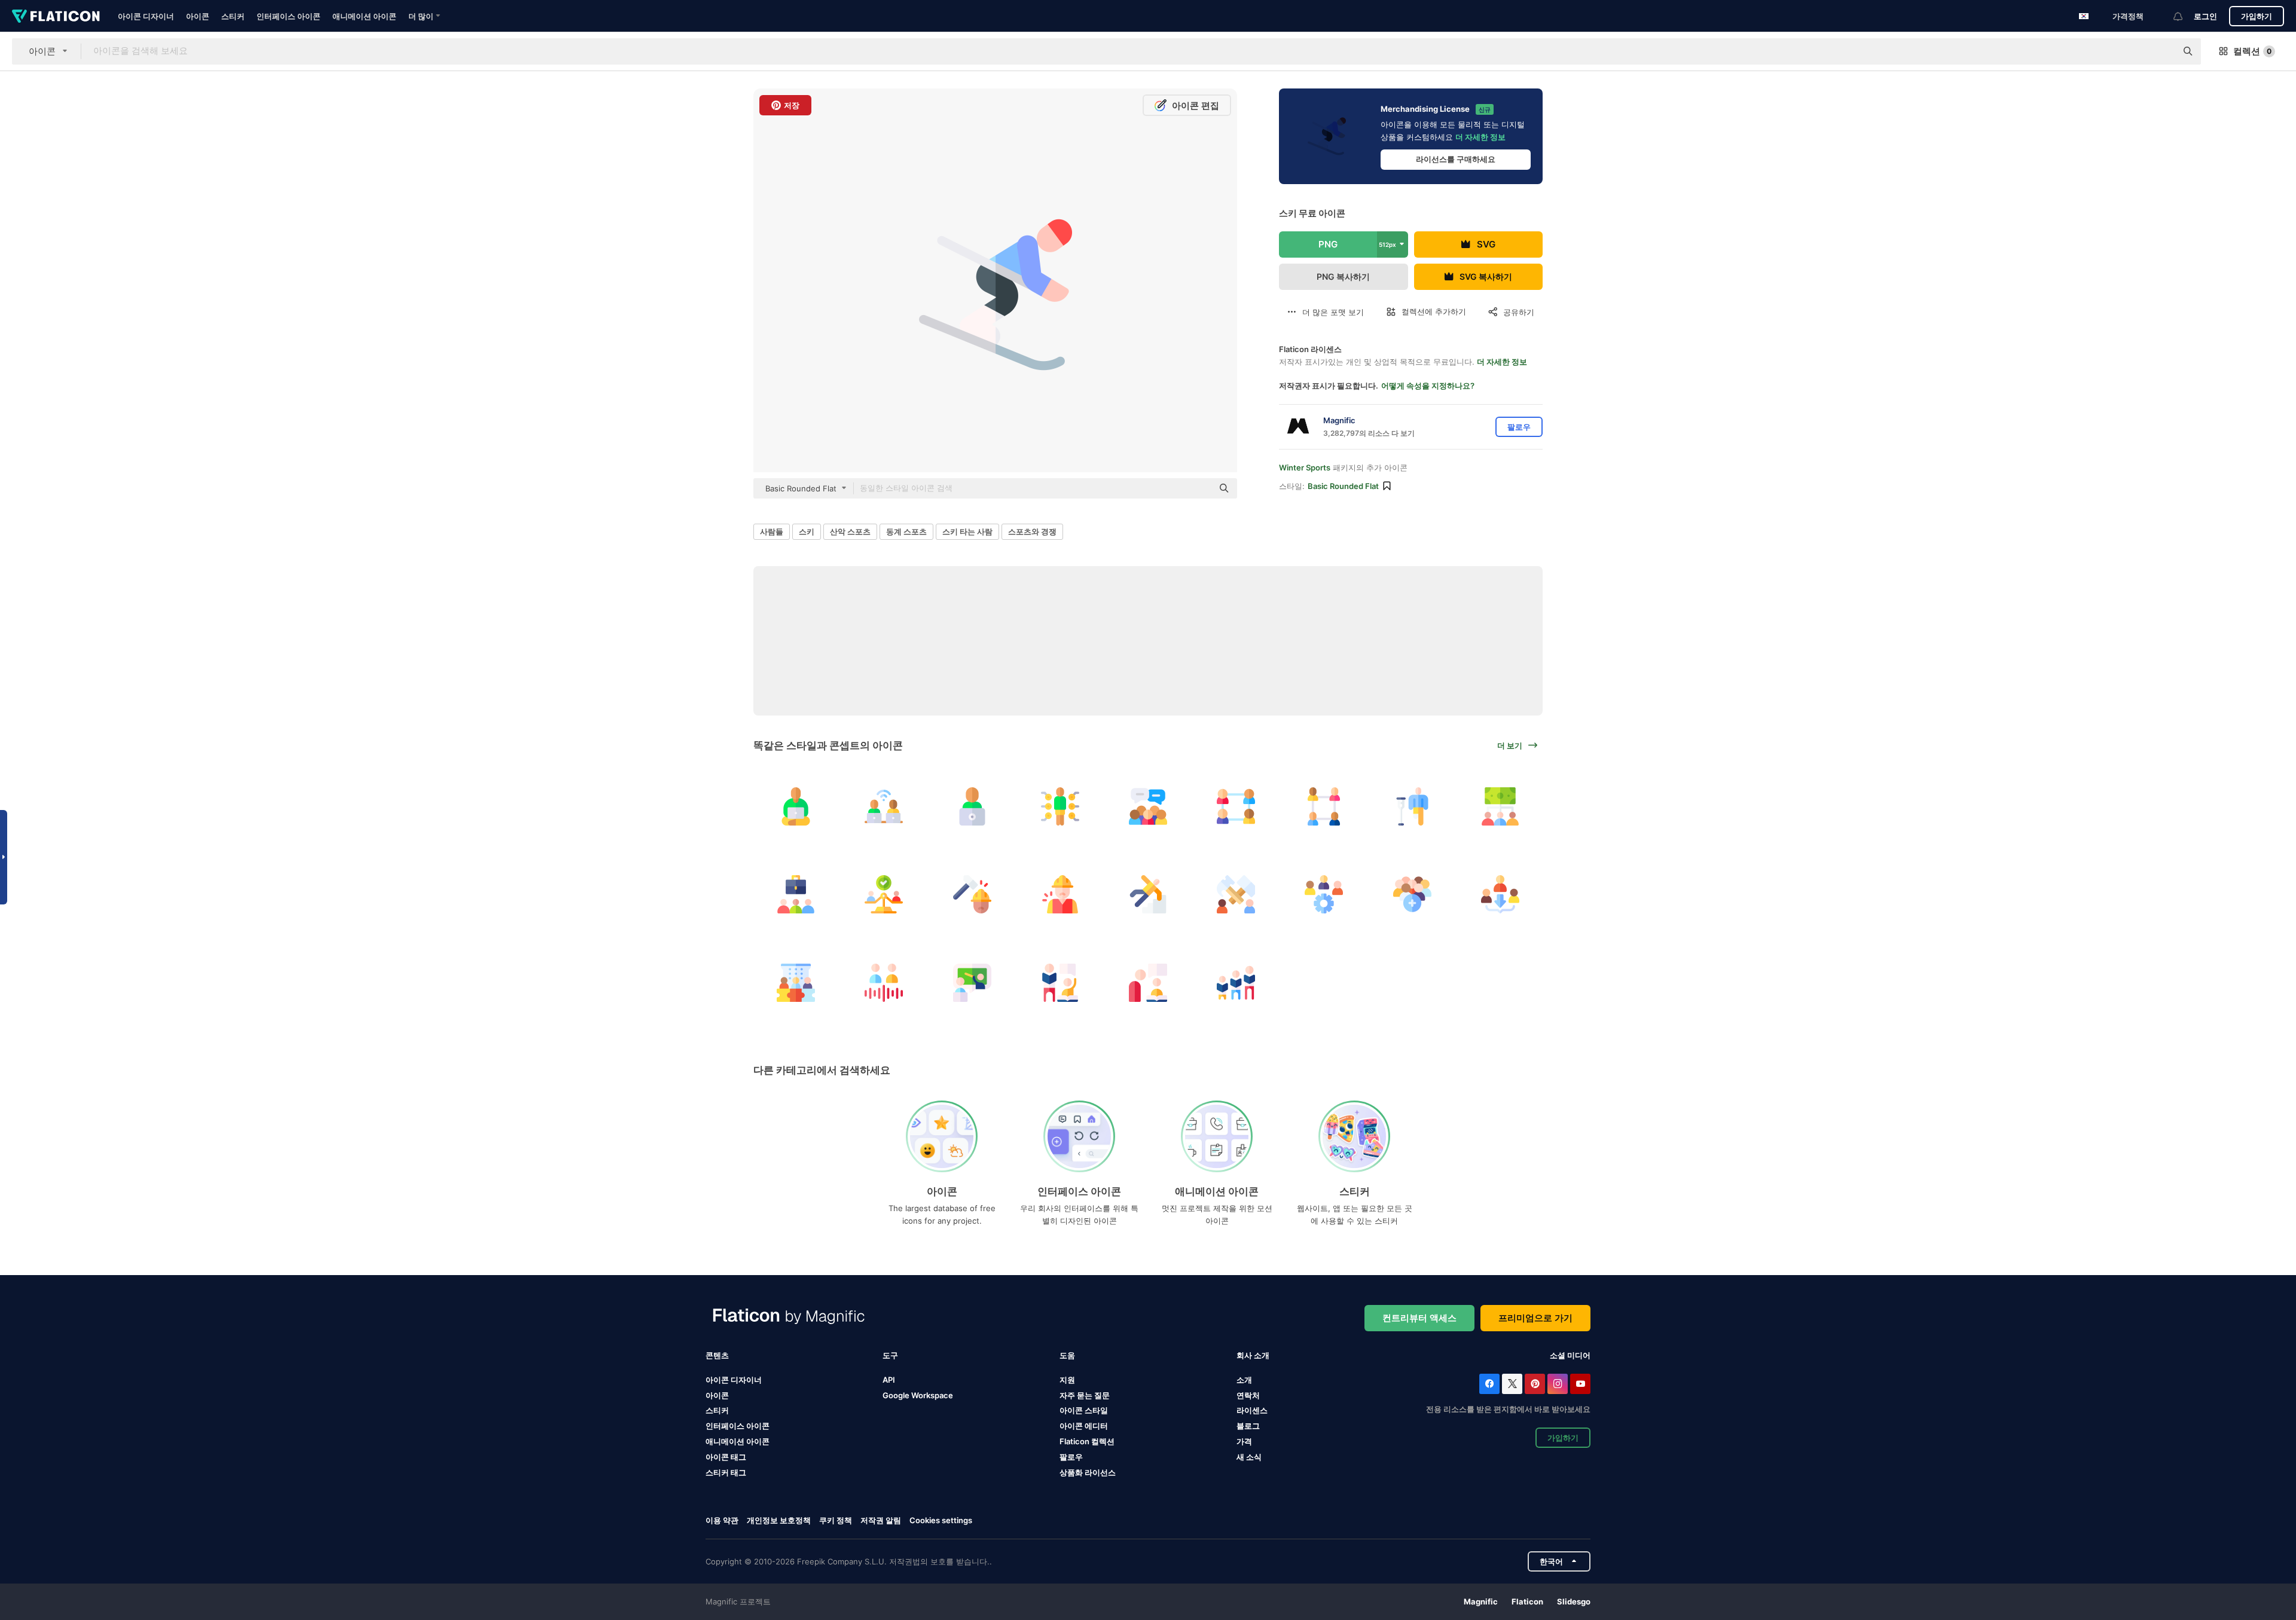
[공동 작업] (884, 806)
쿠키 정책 (836, 1520)
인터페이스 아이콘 (288, 16)
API (889, 1380)
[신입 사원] (1412, 894)
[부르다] (884, 982)
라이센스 (1252, 1410)
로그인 (2205, 16)
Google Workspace (918, 1395)
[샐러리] (1500, 806)
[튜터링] (972, 982)
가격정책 (2128, 16)
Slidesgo (1574, 1601)
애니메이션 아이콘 (364, 16)
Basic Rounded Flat (1343, 486)
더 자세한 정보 (1480, 137)
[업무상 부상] (972, 894)
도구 (890, 1355)
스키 (807, 531)
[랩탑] (972, 806)
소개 (1244, 1380)
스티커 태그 (726, 1472)
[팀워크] (1324, 806)
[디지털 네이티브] (1060, 806)
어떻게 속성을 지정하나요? (1428, 386)
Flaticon (1527, 1601)
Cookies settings (941, 1520)
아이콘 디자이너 (146, 16)
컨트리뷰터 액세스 (1419, 1318)
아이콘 (198, 16)
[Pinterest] (1535, 1384)
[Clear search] (2161, 51)
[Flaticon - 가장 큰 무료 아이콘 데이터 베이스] (56, 16)
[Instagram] (1558, 1384)
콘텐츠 (717, 1355)
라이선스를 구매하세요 (1456, 159)
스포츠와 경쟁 (1032, 531)
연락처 (1248, 1395)
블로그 (1248, 1426)
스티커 (233, 16)
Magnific (1481, 1601)
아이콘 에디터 (1084, 1426)
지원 (1067, 1380)
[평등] (884, 894)
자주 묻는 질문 (1085, 1395)
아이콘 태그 (726, 1457)
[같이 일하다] (1236, 894)
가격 (1244, 1441)
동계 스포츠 (906, 531)
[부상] (1412, 806)
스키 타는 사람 (967, 531)
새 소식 (1249, 1457)
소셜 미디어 (1570, 1355)
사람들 (772, 531)
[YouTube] (1580, 1384)
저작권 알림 (881, 1520)
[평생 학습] (1236, 982)
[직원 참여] (796, 982)
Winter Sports (1305, 467)
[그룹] (1148, 806)
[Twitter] (1512, 1384)
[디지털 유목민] (796, 806)
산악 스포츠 (850, 531)
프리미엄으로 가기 (1535, 1318)
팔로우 (1071, 1457)
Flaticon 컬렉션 (1087, 1441)
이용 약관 (722, 1520)
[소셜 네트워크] (1236, 806)
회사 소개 (1253, 1355)
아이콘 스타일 (1084, 1410)
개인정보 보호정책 (779, 1520)
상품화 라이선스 (1088, 1472)
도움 (1067, 1355)
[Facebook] (1489, 1384)
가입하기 (2257, 16)
